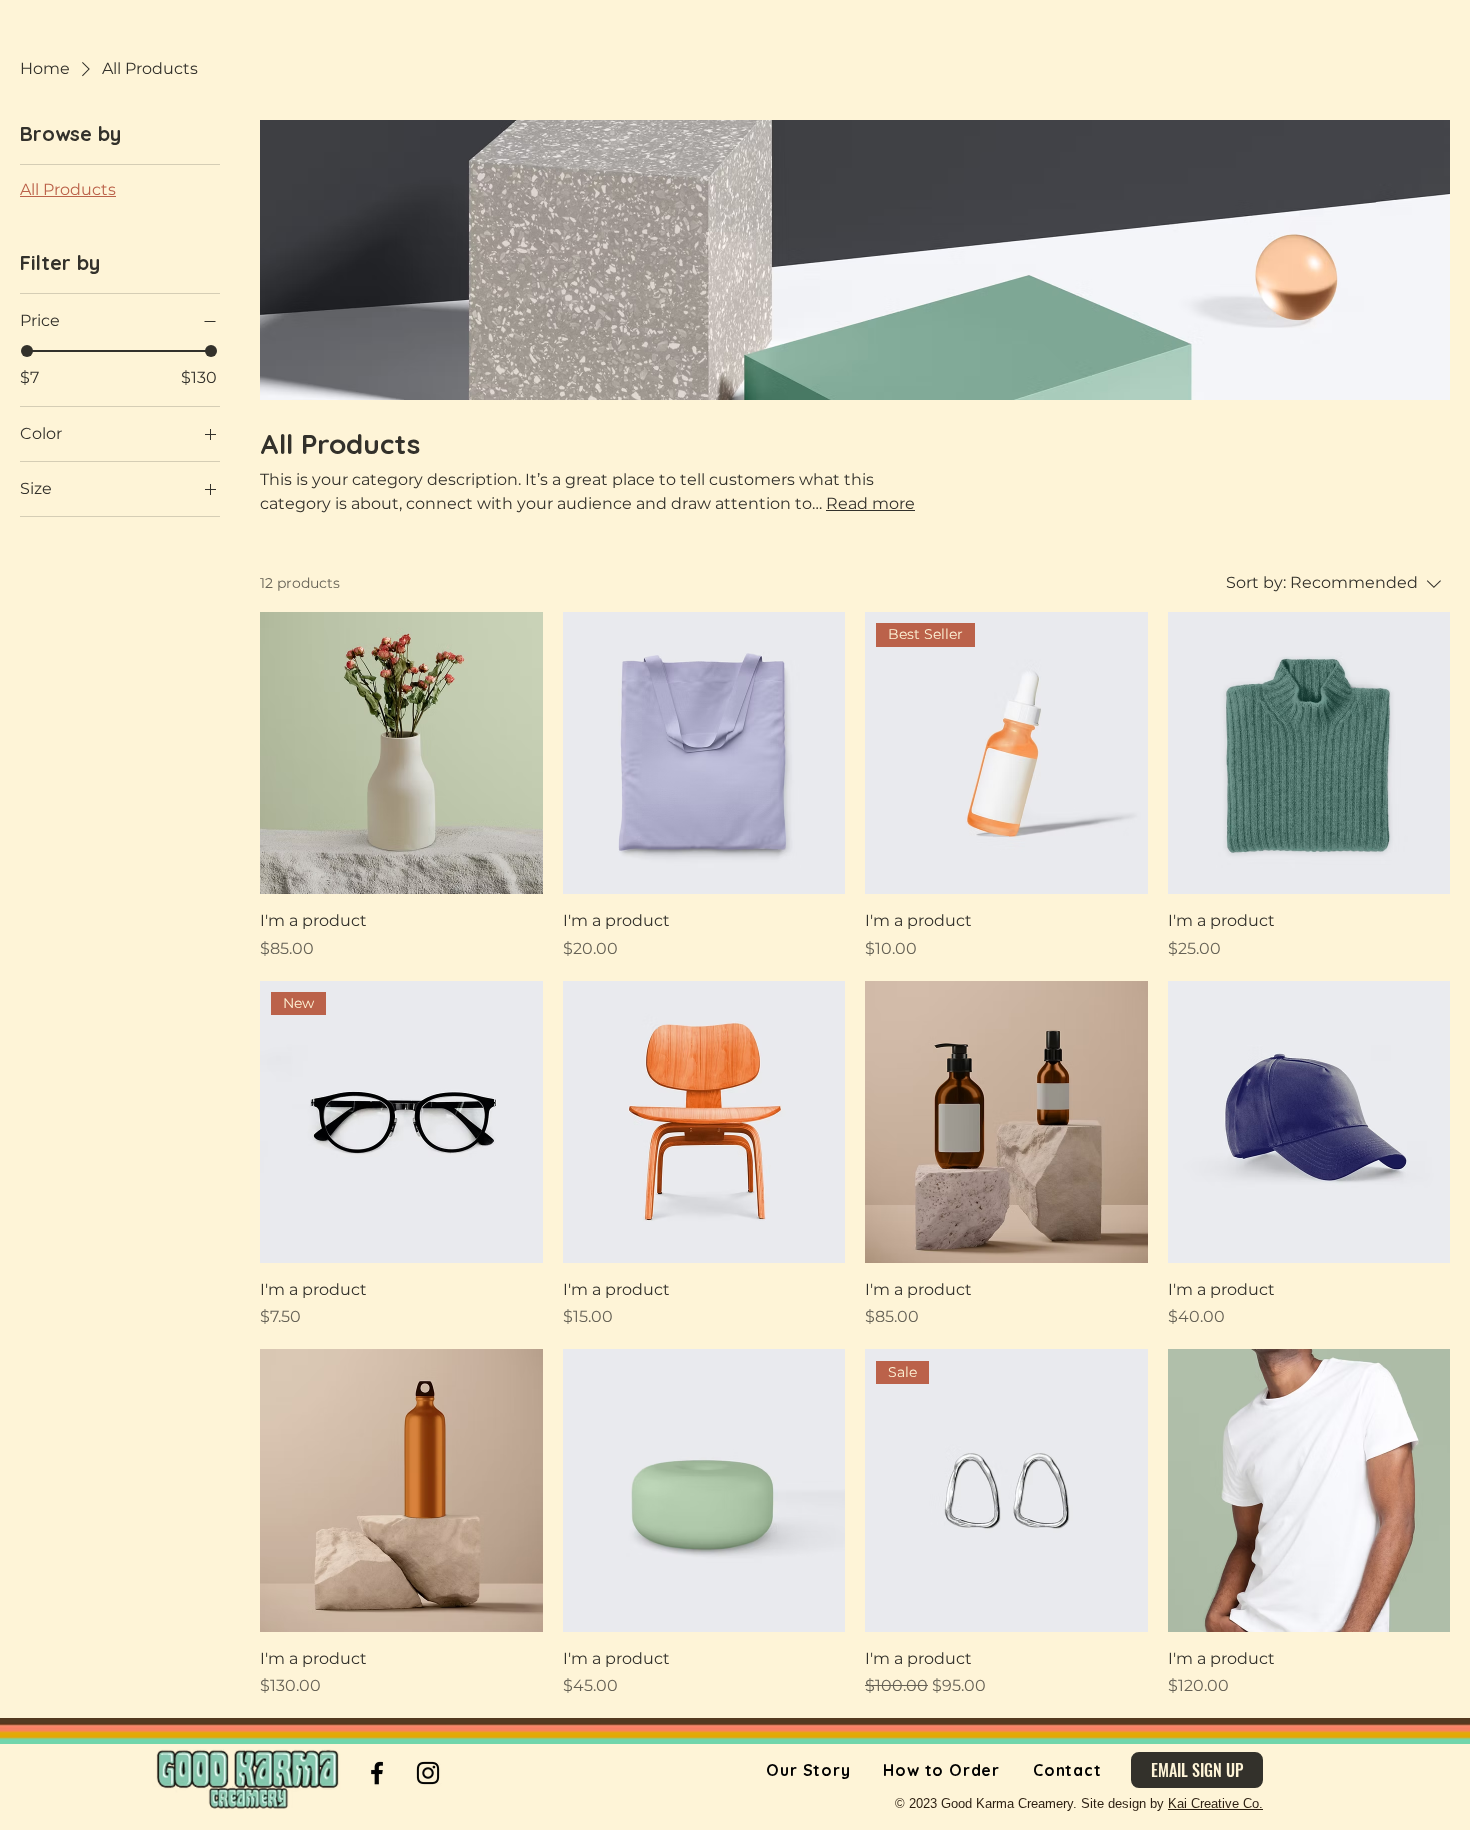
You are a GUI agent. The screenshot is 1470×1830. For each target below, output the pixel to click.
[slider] (27, 351)
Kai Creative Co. (1215, 1803)
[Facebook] (377, 1773)
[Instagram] (428, 1773)
